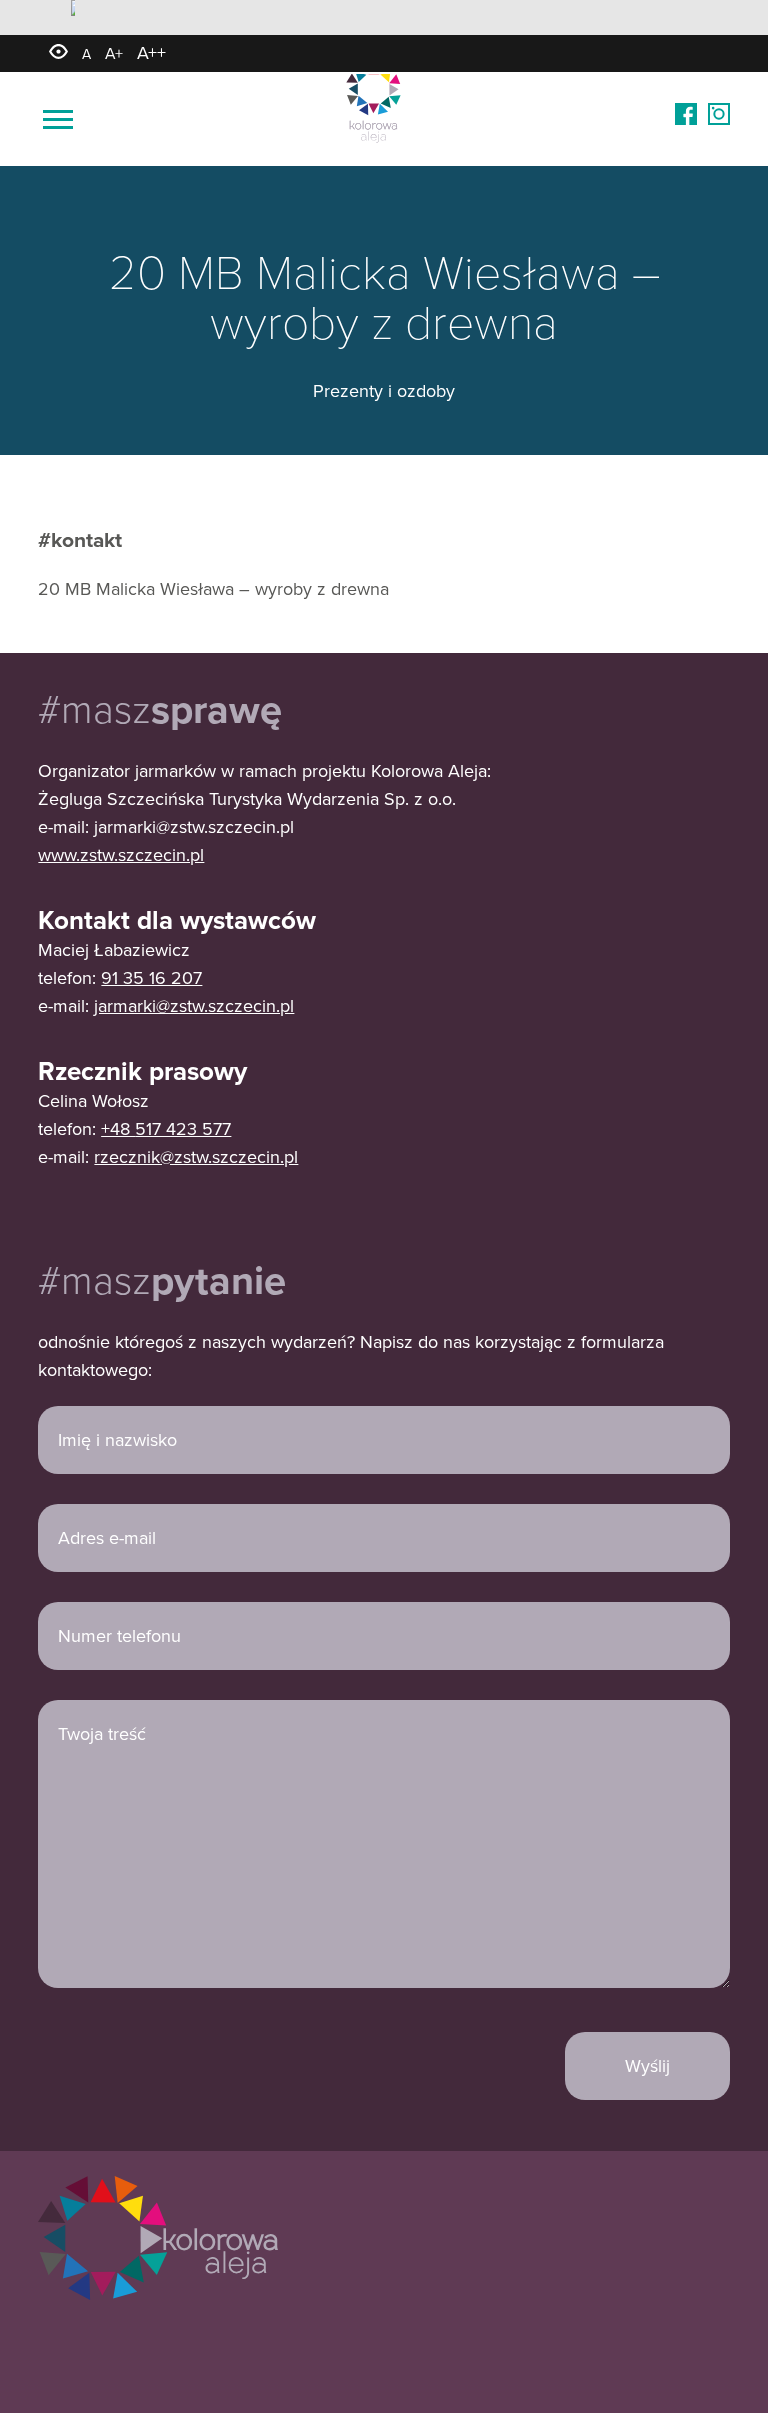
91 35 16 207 (151, 977)
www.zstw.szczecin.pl (121, 854)
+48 (118, 1128)
